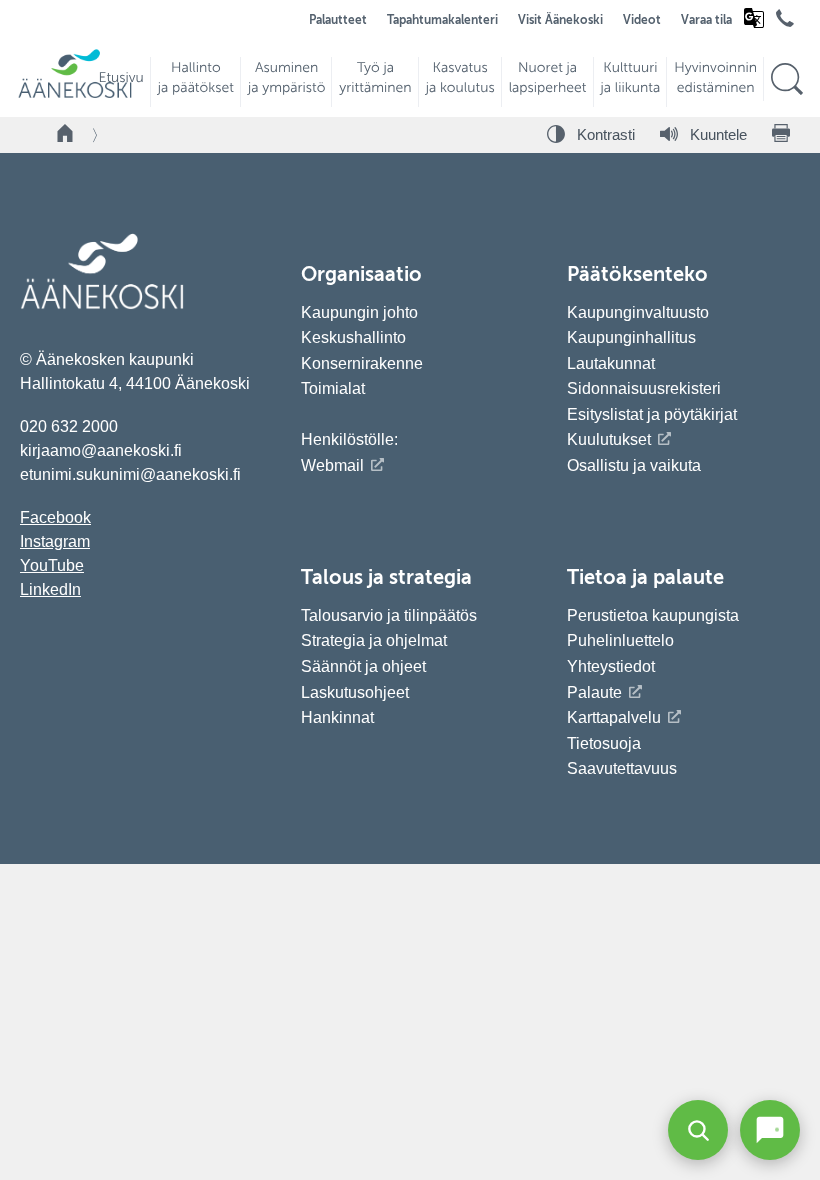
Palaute (594, 692)
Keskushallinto (353, 337)
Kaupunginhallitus (631, 337)
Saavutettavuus (622, 768)
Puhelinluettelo (620, 640)
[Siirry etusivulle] (75, 95)
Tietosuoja (604, 743)
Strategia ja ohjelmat (374, 640)
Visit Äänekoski (560, 21)
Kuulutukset (609, 439)
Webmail (332, 465)
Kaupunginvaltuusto (638, 312)
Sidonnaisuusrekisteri (644, 388)
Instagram (55, 541)
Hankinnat (339, 717)
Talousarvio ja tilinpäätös (389, 615)
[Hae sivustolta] (786, 79)
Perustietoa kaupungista (653, 615)
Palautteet (338, 21)
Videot (642, 21)
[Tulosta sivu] (781, 135)
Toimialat (333, 388)
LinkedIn (50, 589)
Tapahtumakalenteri (442, 21)
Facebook (55, 517)
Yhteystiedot (611, 666)
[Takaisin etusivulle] (66, 135)
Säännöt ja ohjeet (363, 666)
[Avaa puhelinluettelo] (785, 24)
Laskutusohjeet (355, 692)
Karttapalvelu (614, 717)
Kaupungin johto (359, 312)
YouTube (52, 565)
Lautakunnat (611, 363)
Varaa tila (706, 21)
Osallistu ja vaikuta (634, 465)
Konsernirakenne (362, 363)
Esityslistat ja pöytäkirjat (652, 414)
